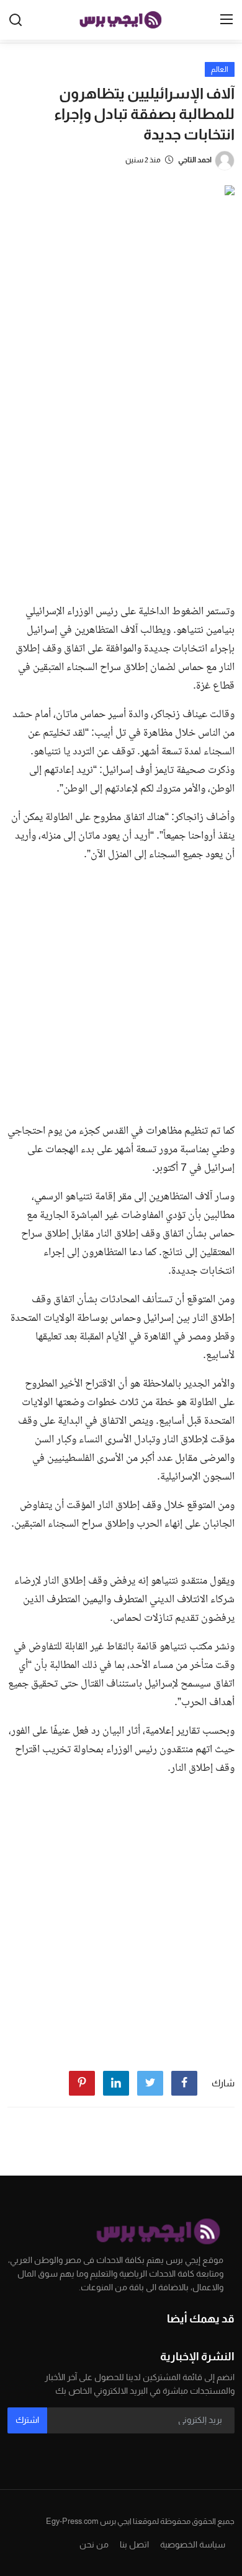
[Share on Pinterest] (82, 2083)
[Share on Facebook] (184, 2083)
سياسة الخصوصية (193, 2544)
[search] (16, 20)
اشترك (27, 2420)
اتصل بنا (134, 2544)
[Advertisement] (121, 467)
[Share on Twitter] (150, 2083)
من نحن (94, 2544)
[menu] (226, 20)
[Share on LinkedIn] (116, 2083)
